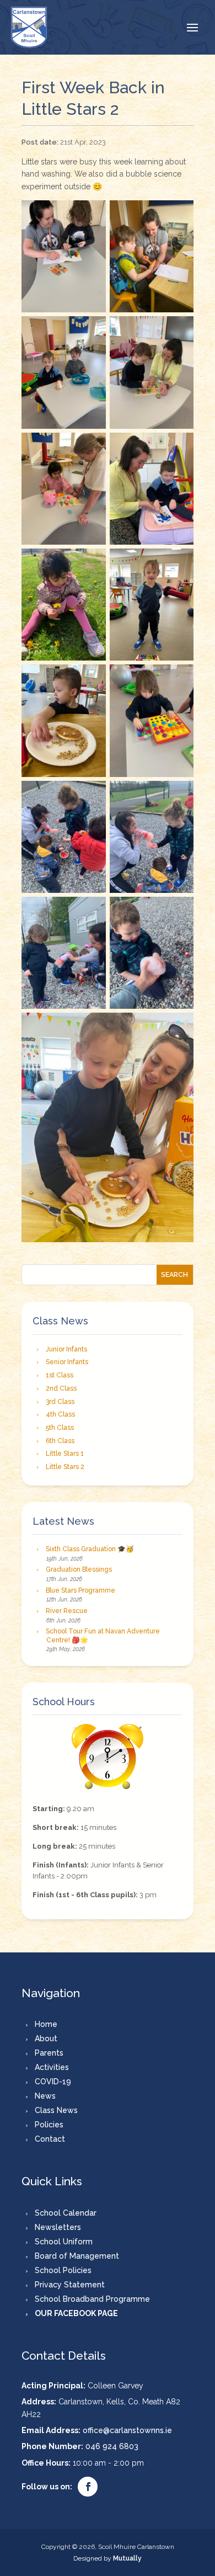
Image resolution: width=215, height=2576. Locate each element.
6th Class (60, 1441)
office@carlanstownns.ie (127, 2430)
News (45, 2096)
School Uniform (64, 2242)
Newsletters (58, 2227)
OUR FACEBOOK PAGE (76, 2313)
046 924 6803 (112, 2446)
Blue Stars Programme (80, 1590)
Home (46, 2024)
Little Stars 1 (65, 1454)
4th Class (60, 1414)
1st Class (60, 1375)
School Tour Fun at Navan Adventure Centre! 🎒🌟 (103, 1636)
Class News (56, 2110)
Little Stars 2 (65, 1467)
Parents (49, 2053)
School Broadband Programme (92, 2299)
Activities (52, 2067)
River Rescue (67, 1611)
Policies (49, 2125)
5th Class (60, 1428)
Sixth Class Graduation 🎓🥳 (90, 1549)
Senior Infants (67, 1362)
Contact (50, 2139)
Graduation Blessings (79, 1569)
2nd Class (61, 1388)
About (46, 2039)
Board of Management (77, 2256)
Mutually (127, 2558)
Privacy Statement (70, 2285)
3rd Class (60, 1402)
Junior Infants (66, 1349)
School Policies (63, 2270)
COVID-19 (53, 2082)
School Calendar (66, 2213)
